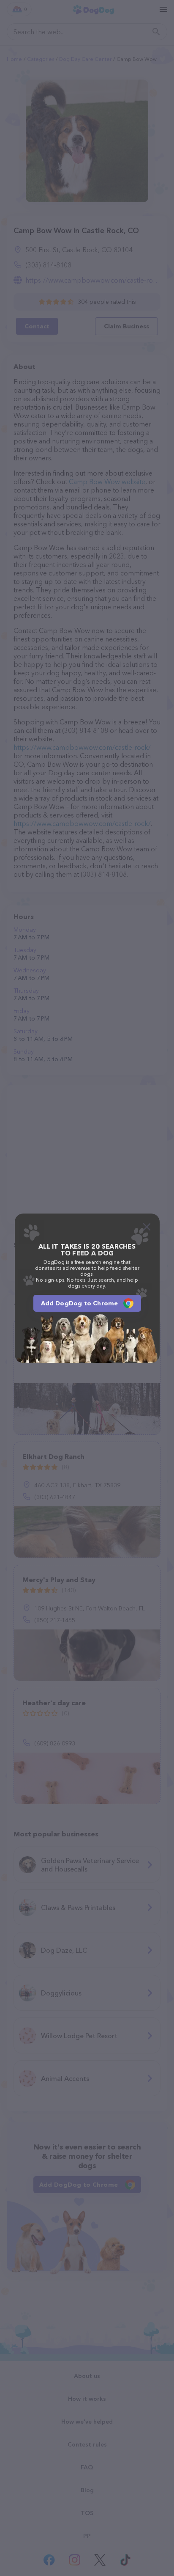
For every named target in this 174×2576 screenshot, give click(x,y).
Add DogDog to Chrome (80, 1303)
